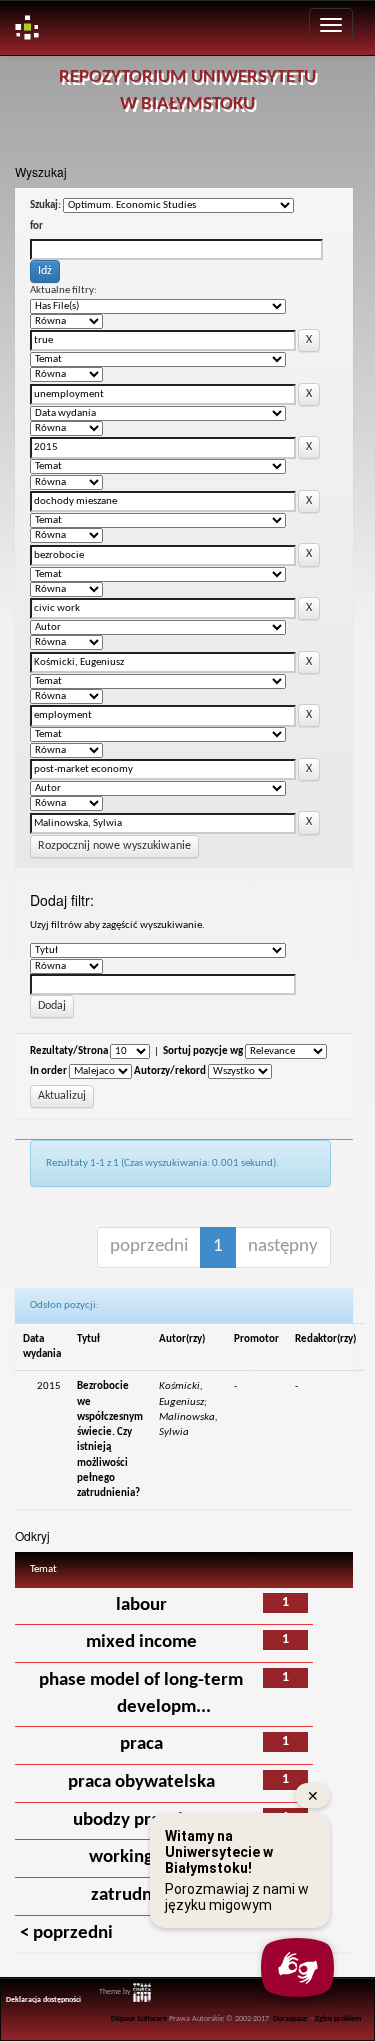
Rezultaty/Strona (69, 1051)
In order (48, 1071)
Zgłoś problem (338, 2019)
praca (141, 1744)
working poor (141, 1857)
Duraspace (290, 2019)
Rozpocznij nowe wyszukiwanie (114, 846)
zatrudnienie (141, 1895)
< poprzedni (66, 1933)
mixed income (141, 1642)
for (36, 226)
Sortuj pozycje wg (203, 1051)
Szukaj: (45, 205)
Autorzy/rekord (170, 1071)
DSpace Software (139, 2019)
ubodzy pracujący (141, 1820)
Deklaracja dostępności (43, 2000)
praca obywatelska (141, 1782)
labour (141, 1605)
